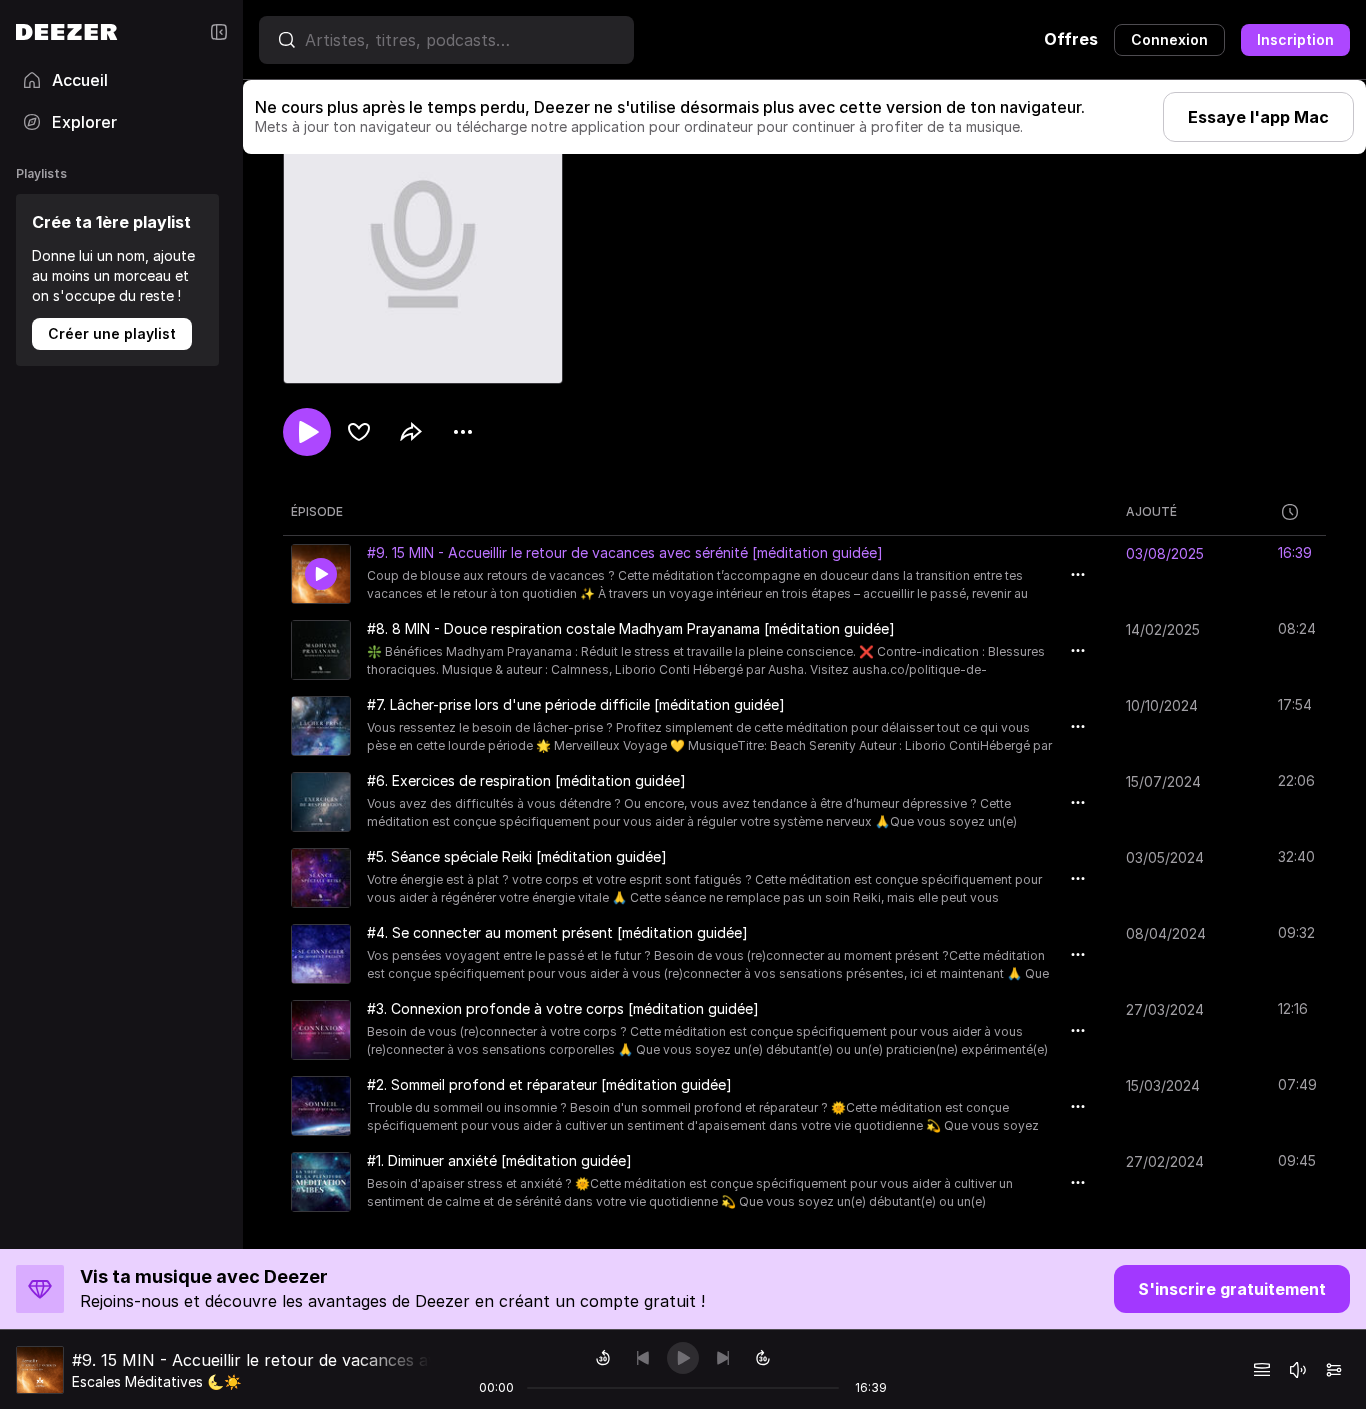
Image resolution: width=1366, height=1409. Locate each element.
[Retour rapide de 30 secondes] (603, 1358)
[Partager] (411, 432)
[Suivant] (723, 1358)
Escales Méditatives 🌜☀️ (156, 1381)
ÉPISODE (317, 511)
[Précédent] (643, 1358)
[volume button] (1298, 1370)
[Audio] (1334, 1370)
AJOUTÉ (1151, 511)
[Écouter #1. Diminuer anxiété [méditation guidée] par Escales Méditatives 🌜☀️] (321, 1182)
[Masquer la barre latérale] (219, 32)
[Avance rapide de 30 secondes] (763, 1358)
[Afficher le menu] (463, 432)
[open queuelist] (1262, 1370)
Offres (1071, 39)
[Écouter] (307, 432)
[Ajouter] (359, 432)
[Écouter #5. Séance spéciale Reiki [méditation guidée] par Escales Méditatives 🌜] (321, 878)
